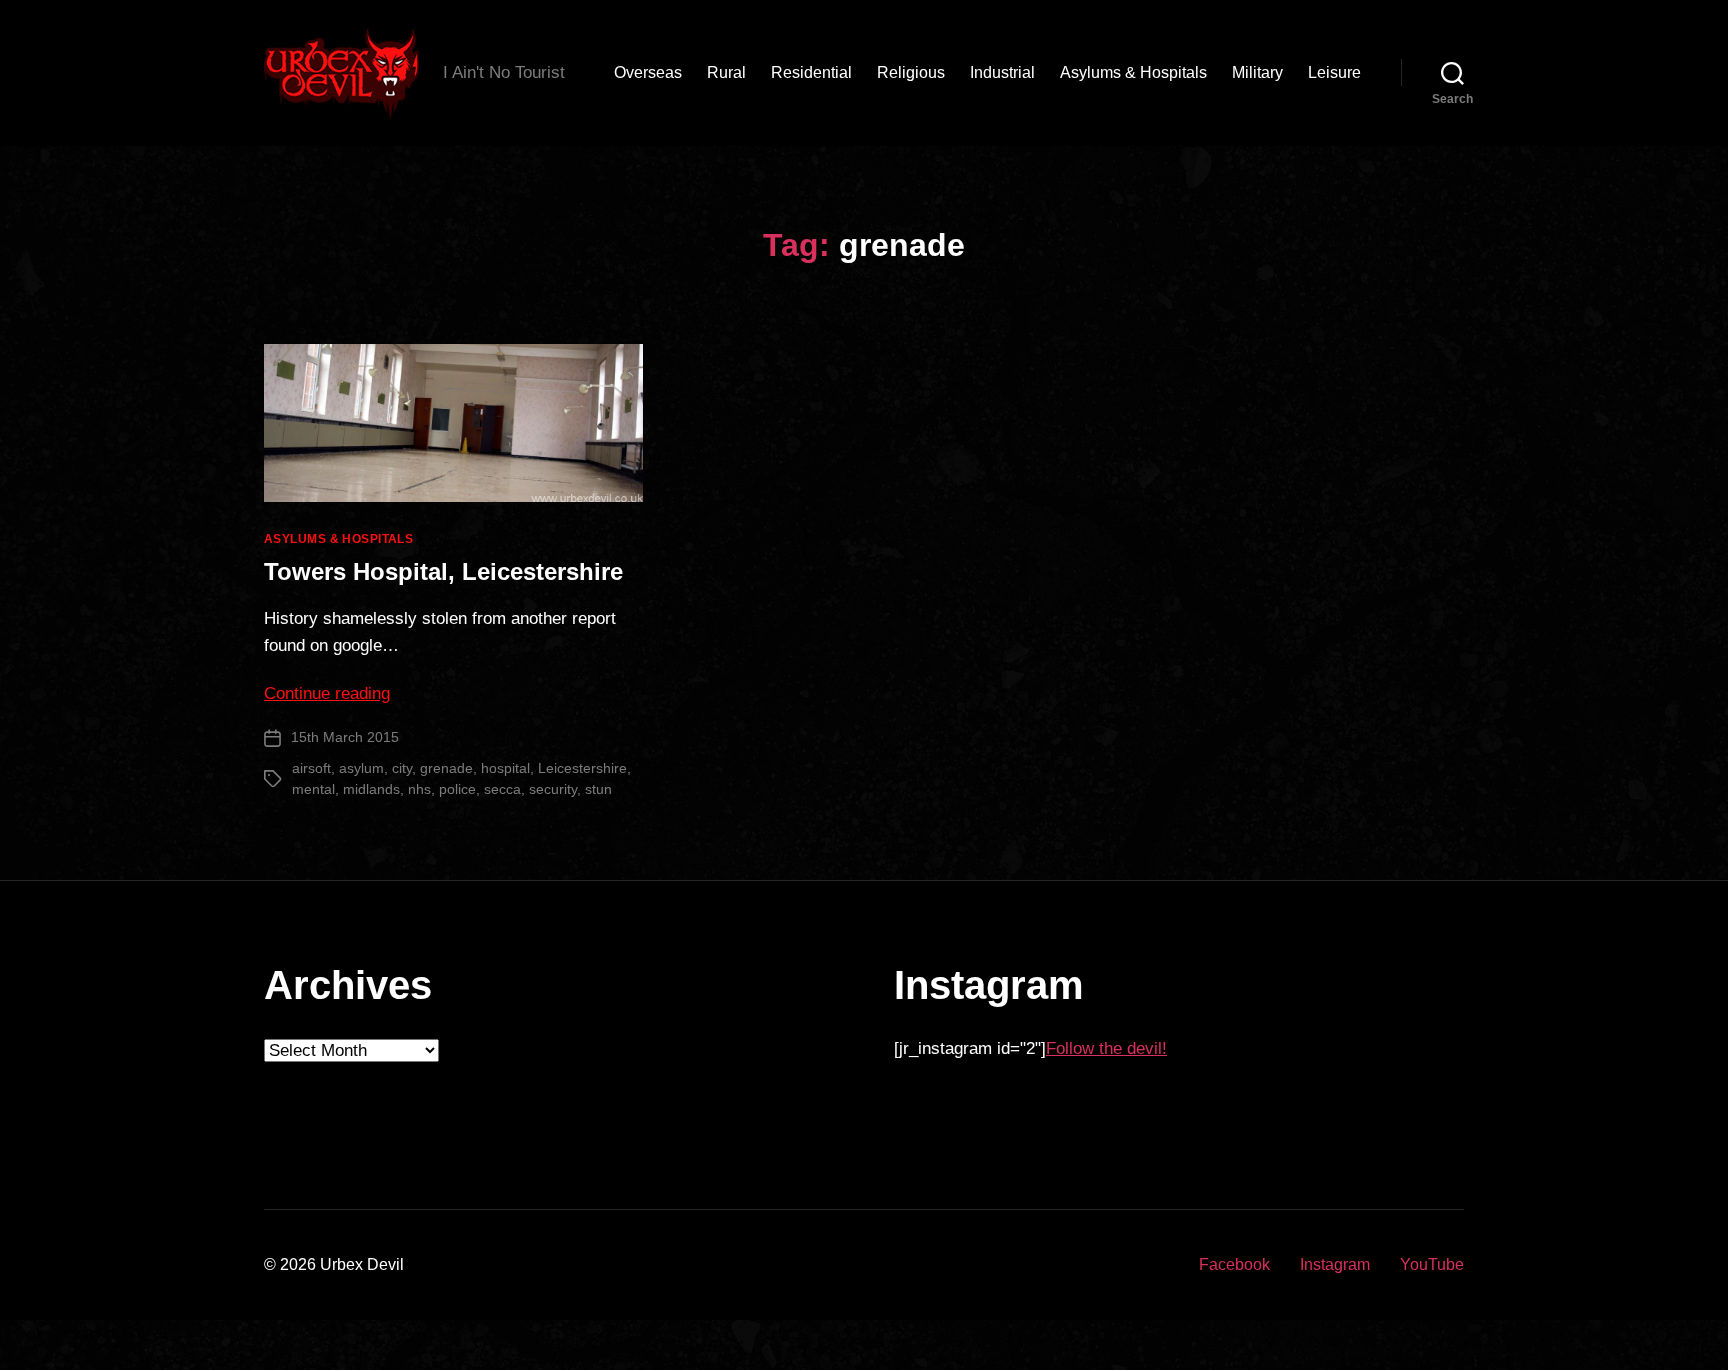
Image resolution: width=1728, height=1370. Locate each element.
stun (598, 789)
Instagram (1335, 1264)
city (402, 768)
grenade (446, 768)
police (457, 789)
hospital (505, 768)
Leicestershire (582, 768)
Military (1257, 72)
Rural (726, 72)
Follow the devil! (1106, 1048)
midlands (371, 789)
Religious (911, 72)
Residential (811, 72)
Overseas (648, 72)
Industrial (1002, 72)
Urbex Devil (362, 1264)
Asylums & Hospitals (1133, 72)
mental (313, 789)
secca (502, 789)
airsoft (311, 768)
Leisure (1334, 72)
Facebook (1234, 1264)
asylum (361, 768)
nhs (419, 789)
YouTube (1432, 1264)
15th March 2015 (345, 737)
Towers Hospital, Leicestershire (443, 571)
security (553, 789)
